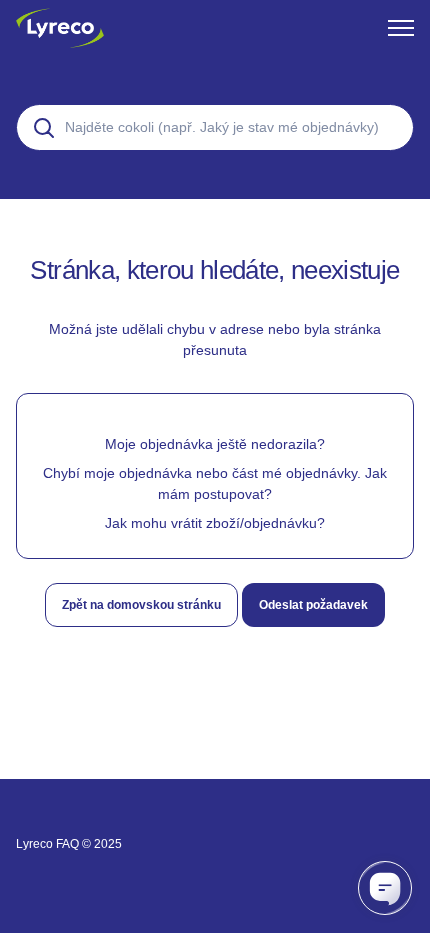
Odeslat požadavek (313, 605)
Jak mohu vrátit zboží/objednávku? (215, 523)
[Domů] (60, 28)
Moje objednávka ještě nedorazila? (215, 444)
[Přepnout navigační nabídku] (401, 28)
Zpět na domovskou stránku (141, 605)
